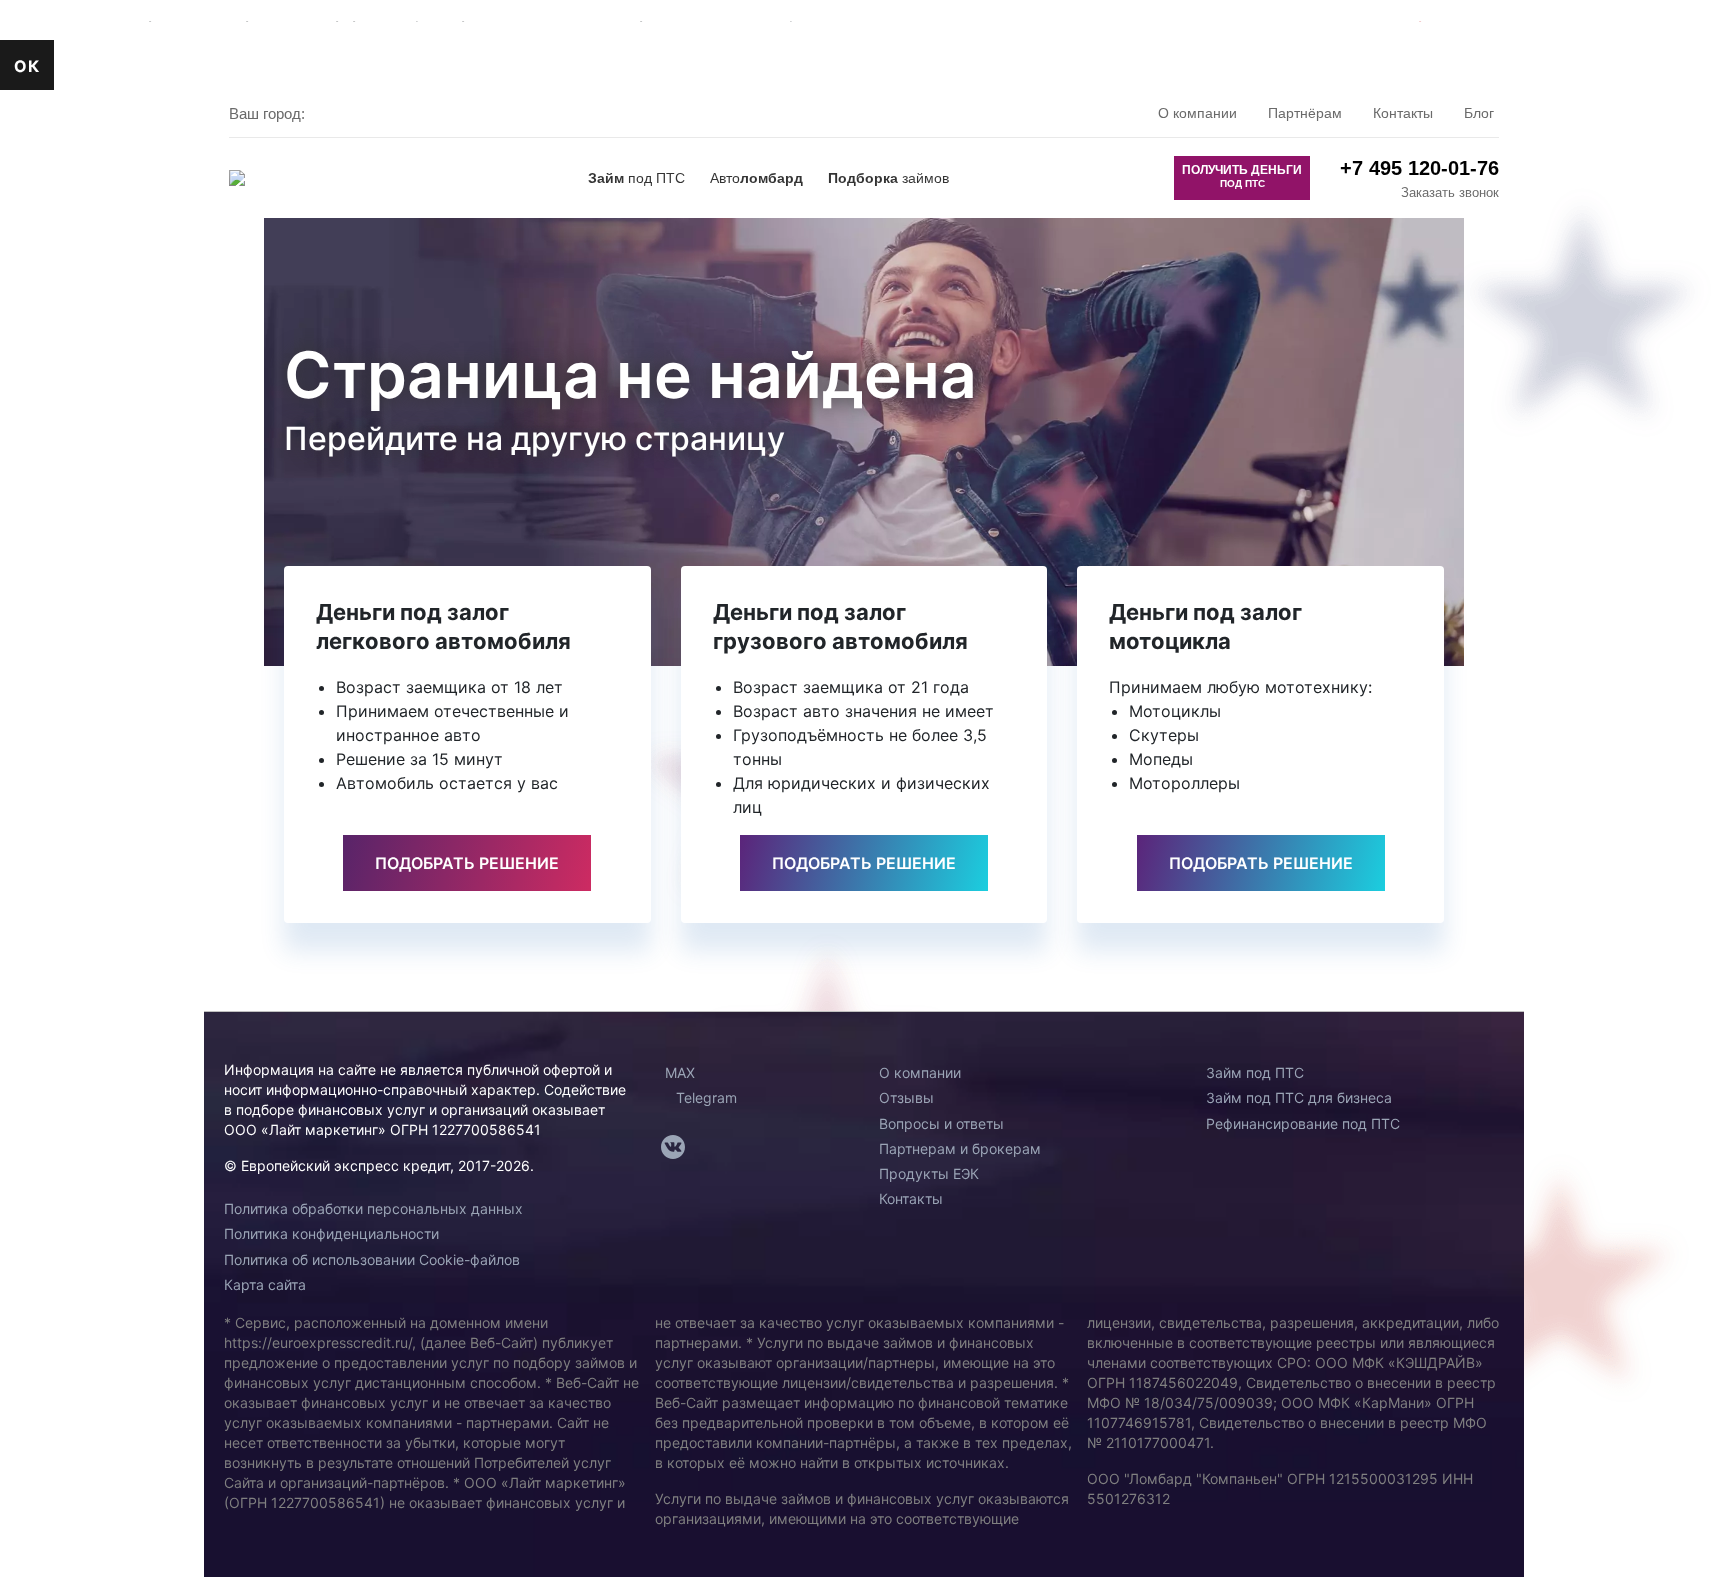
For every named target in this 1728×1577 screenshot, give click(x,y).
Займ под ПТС (1255, 1072)
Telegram (704, 1097)
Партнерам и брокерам (960, 1148)
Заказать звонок (1450, 192)
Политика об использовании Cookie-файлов (372, 1259)
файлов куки (1396, 12)
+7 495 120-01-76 (1419, 168)
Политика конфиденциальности (331, 1233)
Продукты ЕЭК (929, 1173)
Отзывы (906, 1097)
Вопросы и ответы (941, 1123)
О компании (1197, 113)
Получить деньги (1242, 176)
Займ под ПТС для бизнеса (1299, 1097)
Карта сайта (265, 1284)
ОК (27, 66)
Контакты (1403, 113)
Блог (1479, 113)
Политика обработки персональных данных (373, 1208)
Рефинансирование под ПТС (1303, 1123)
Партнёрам (1305, 113)
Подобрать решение (467, 863)
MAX (678, 1072)
